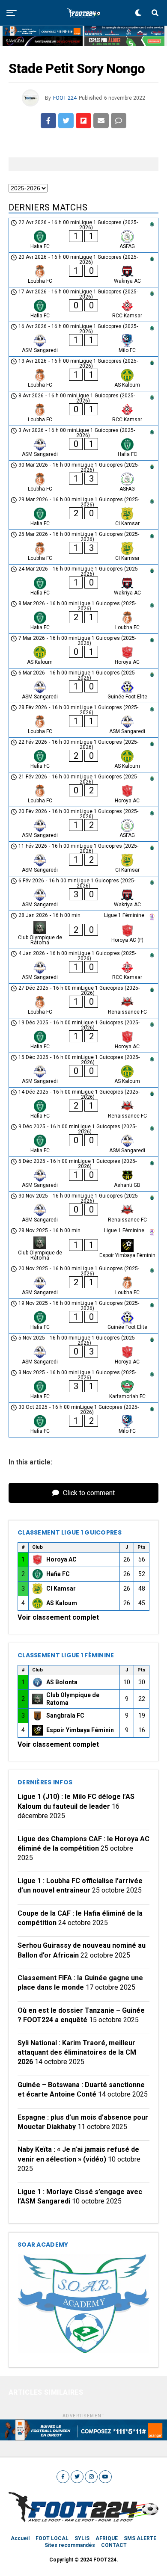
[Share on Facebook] (48, 121)
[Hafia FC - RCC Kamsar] (83, 305)
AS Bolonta (62, 1682)
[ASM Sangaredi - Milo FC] (83, 339)
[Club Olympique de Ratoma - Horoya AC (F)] (83, 930)
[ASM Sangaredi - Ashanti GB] (83, 1174)
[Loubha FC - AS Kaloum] (83, 374)
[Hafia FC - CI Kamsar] (83, 512)
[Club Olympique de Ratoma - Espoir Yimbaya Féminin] (83, 1245)
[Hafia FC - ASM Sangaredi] (83, 1139)
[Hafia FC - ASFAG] (83, 235)
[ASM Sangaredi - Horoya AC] (83, 1351)
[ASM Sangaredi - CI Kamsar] (83, 859)
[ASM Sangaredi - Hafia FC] (83, 443)
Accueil (20, 2538)
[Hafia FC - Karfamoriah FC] (83, 1385)
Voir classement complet (58, 1617)
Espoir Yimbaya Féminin (80, 1730)
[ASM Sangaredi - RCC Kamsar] (83, 966)
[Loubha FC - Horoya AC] (83, 790)
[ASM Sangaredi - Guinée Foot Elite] (83, 686)
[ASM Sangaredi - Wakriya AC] (83, 893)
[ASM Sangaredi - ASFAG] (83, 824)
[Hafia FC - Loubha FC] (83, 616)
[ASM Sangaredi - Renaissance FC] (83, 1209)
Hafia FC (58, 1574)
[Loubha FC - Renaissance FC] (83, 1001)
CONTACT (114, 2545)
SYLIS (82, 2538)
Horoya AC (61, 1559)
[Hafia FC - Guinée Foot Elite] (83, 1316)
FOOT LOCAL (52, 2538)
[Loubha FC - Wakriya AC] (83, 270)
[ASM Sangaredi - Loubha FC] (83, 1281)
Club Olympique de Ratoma (73, 1699)
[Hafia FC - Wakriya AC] (83, 582)
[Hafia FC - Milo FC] (83, 1420)
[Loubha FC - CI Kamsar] (83, 547)
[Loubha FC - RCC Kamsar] (83, 408)
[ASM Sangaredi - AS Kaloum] (83, 1070)
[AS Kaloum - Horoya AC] (83, 651)
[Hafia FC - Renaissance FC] (83, 1105)
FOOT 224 (65, 98)
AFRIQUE (107, 2538)
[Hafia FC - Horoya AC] (83, 1035)
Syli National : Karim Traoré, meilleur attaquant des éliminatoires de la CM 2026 (77, 2053)
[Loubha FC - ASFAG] (83, 478)
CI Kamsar (61, 1588)
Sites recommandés (70, 2545)
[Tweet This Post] (66, 121)
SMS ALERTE (140, 2538)
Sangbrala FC (65, 1715)
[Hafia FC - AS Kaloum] (83, 755)
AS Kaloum (62, 1603)
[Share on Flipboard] (83, 121)
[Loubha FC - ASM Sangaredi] (83, 720)
